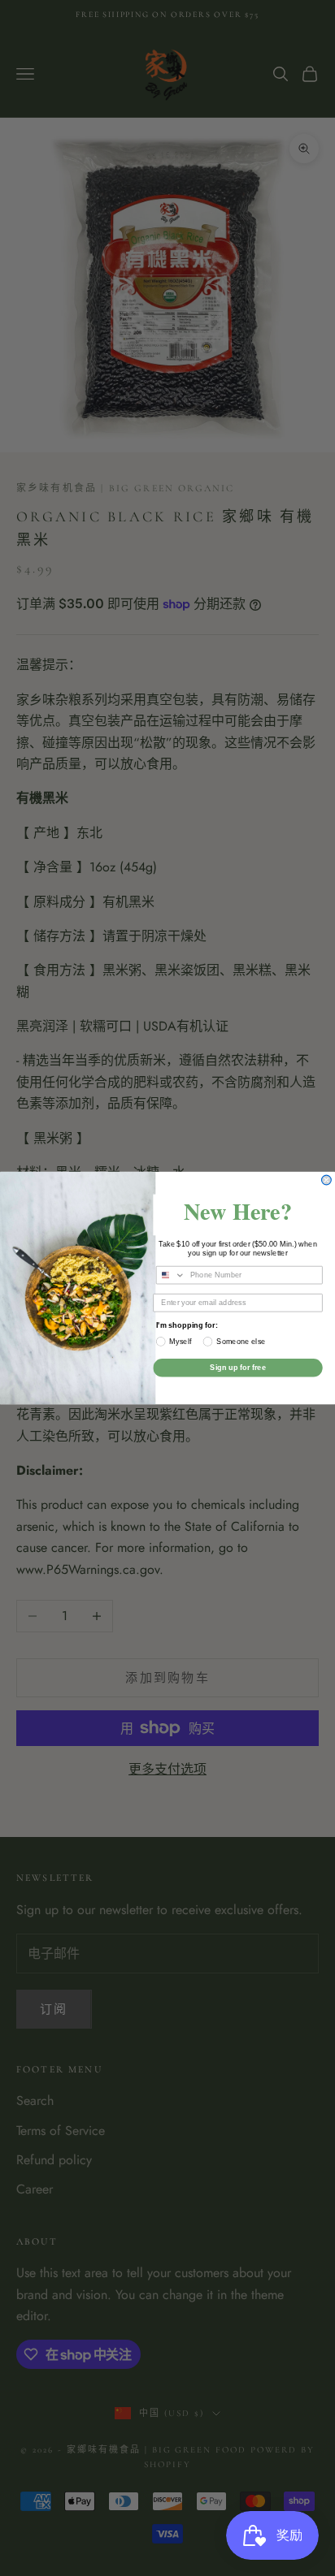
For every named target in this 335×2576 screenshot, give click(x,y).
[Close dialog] (327, 1180)
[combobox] (170, 1275)
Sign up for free (238, 1368)
